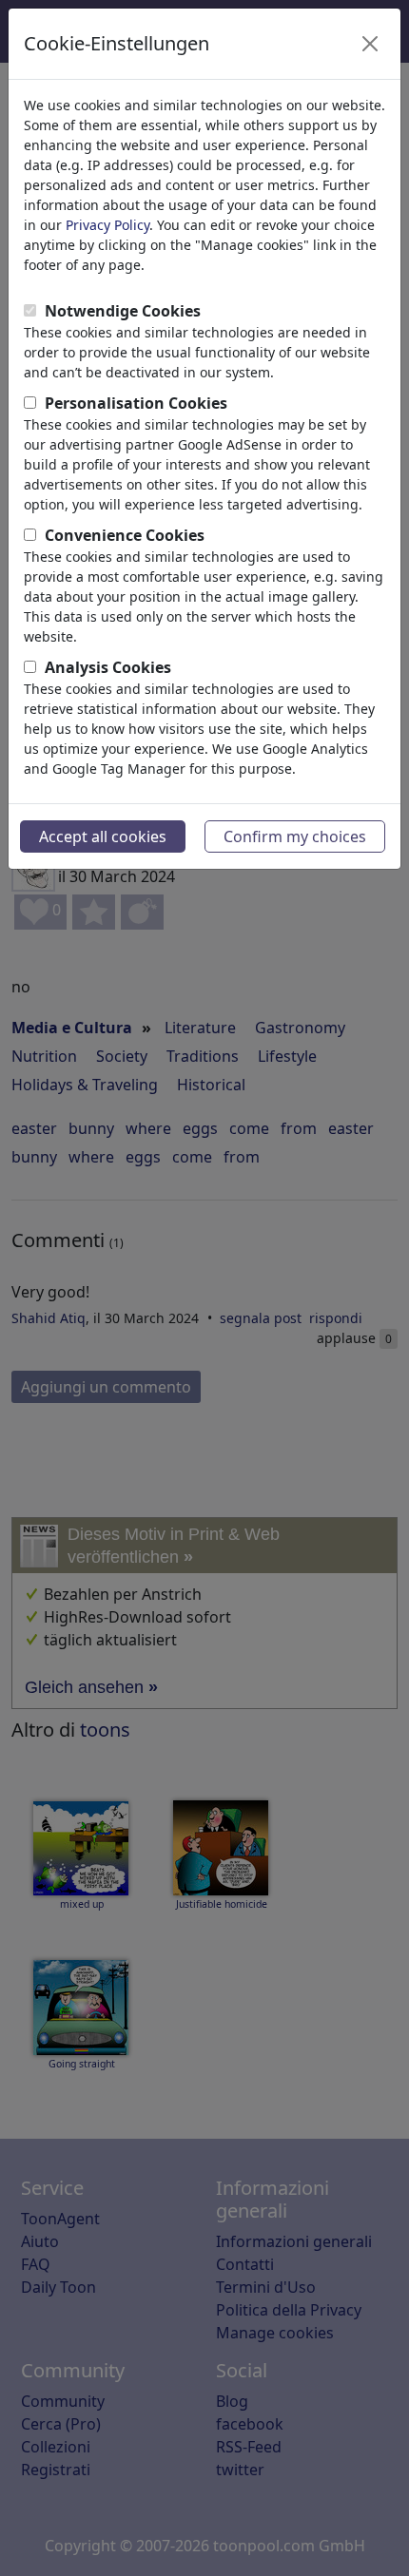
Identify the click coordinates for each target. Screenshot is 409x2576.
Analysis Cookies (108, 667)
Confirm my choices (295, 836)
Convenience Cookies (125, 535)
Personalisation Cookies (136, 403)
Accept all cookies (103, 836)
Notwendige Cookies (123, 311)
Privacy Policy (107, 225)
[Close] (370, 44)
